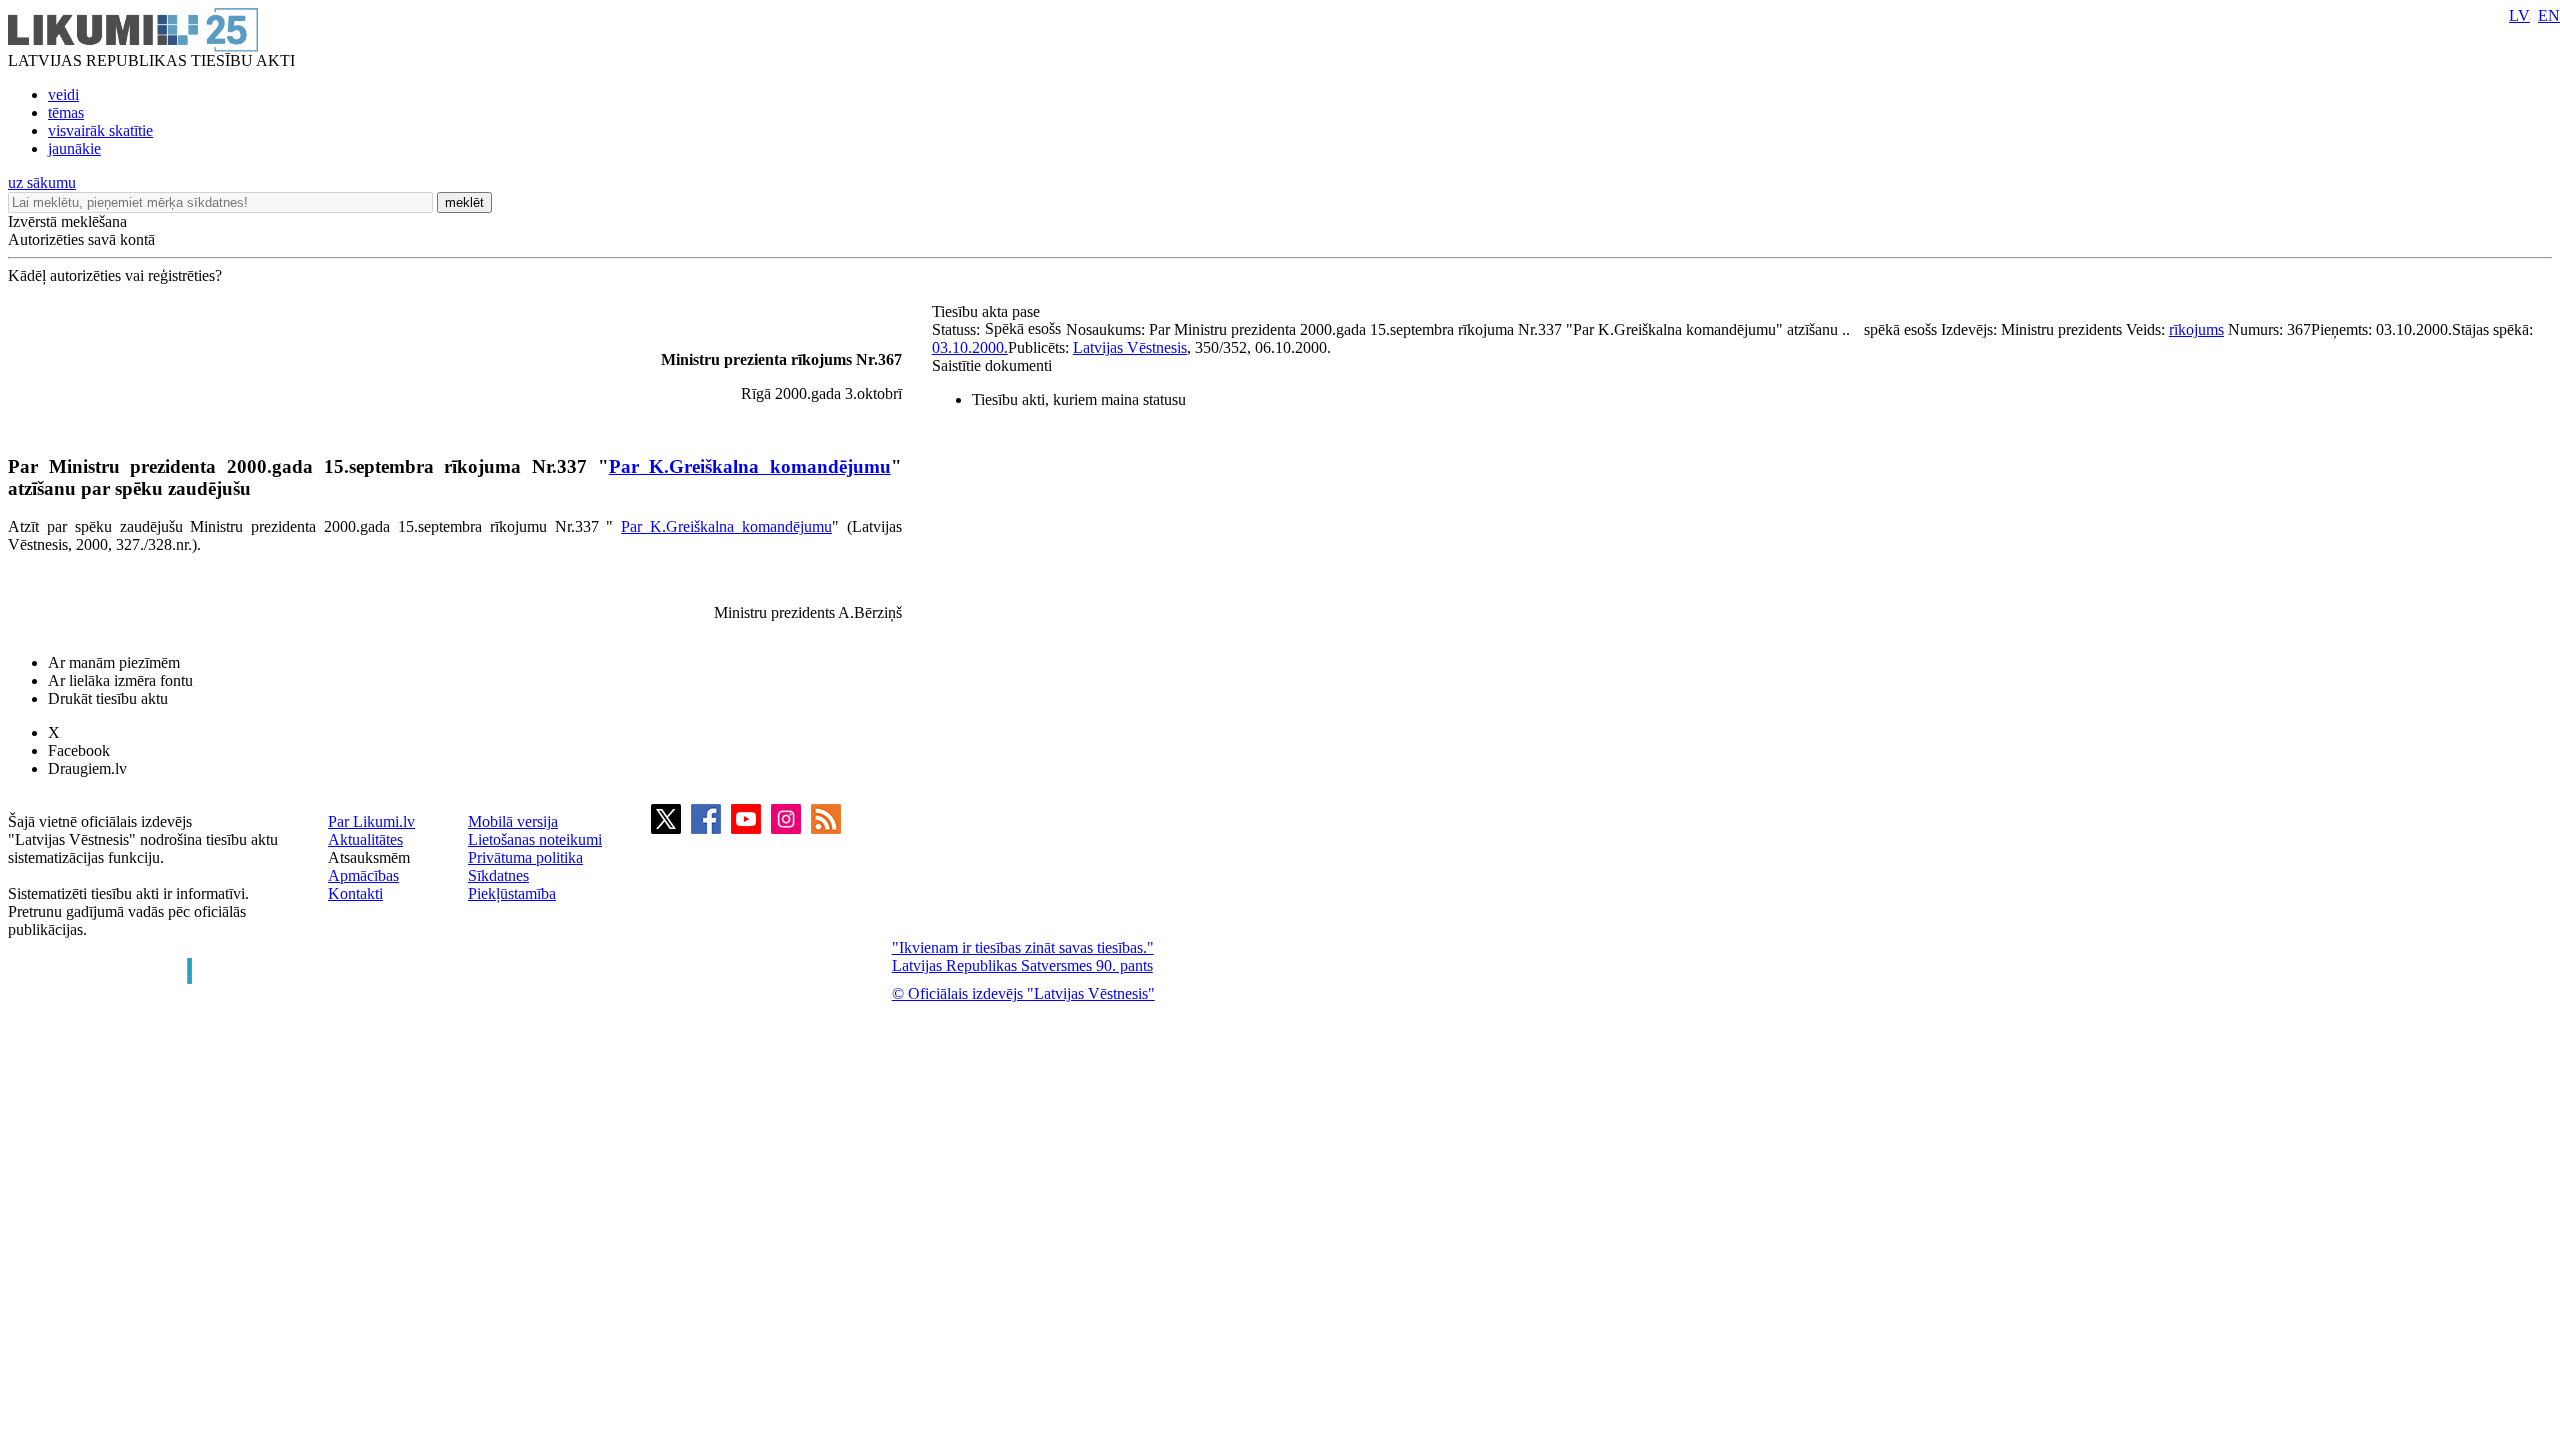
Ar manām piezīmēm (114, 662)
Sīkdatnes (498, 875)
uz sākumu (42, 182)
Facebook (79, 750)
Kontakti (355, 893)
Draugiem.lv (87, 768)
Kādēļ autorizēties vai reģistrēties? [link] (115, 275)
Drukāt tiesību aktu (108, 698)
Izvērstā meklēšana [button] (67, 221)
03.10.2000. (970, 347)
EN (2549, 15)
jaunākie (74, 148)
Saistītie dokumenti (992, 365)
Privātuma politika (525, 857)
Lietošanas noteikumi (535, 839)
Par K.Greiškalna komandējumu (750, 466)
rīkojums (2196, 329)
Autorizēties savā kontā (81, 239)
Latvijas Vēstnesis (1130, 347)
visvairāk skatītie (100, 130)
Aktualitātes (365, 839)
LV (2519, 15)
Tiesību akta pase (988, 311)
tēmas (66, 112)
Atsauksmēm (369, 857)
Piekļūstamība (512, 893)
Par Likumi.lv (371, 821)
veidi (63, 94)
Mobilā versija (513, 821)
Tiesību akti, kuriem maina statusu (1079, 399)
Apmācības (363, 875)
